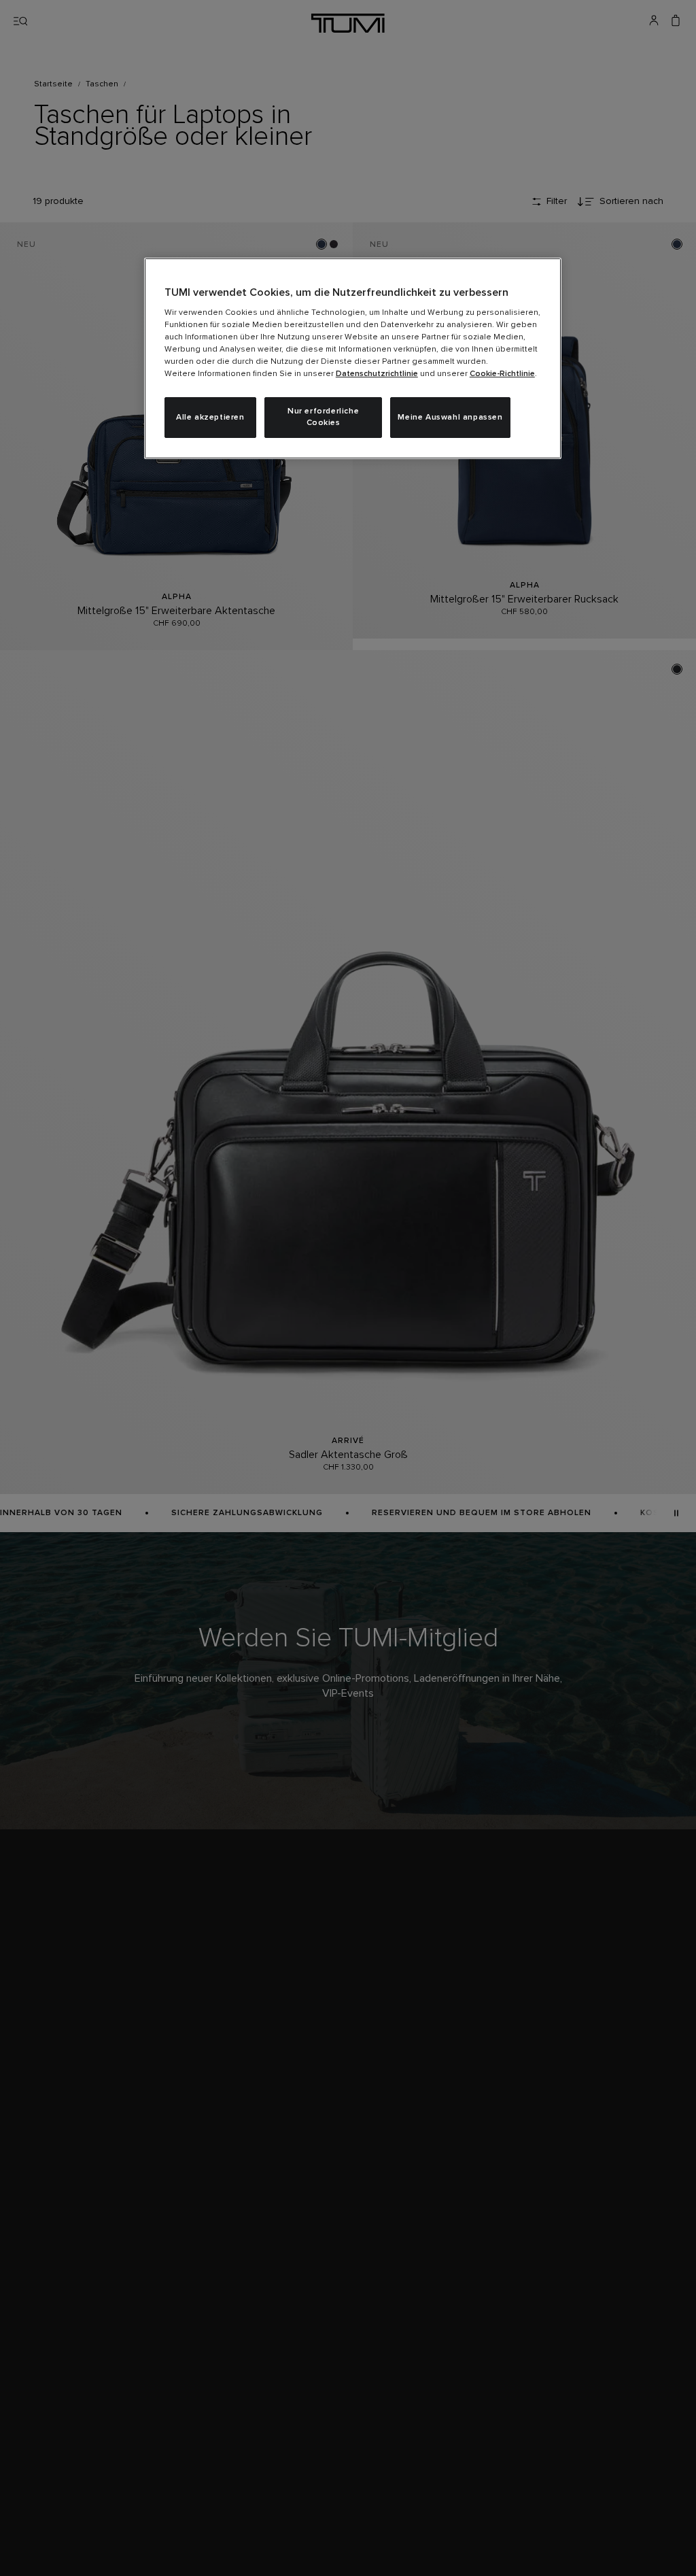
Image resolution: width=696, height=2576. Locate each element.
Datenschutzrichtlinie (377, 374)
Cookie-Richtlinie (502, 374)
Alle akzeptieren (210, 418)
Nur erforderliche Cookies (323, 417)
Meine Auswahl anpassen (450, 418)
